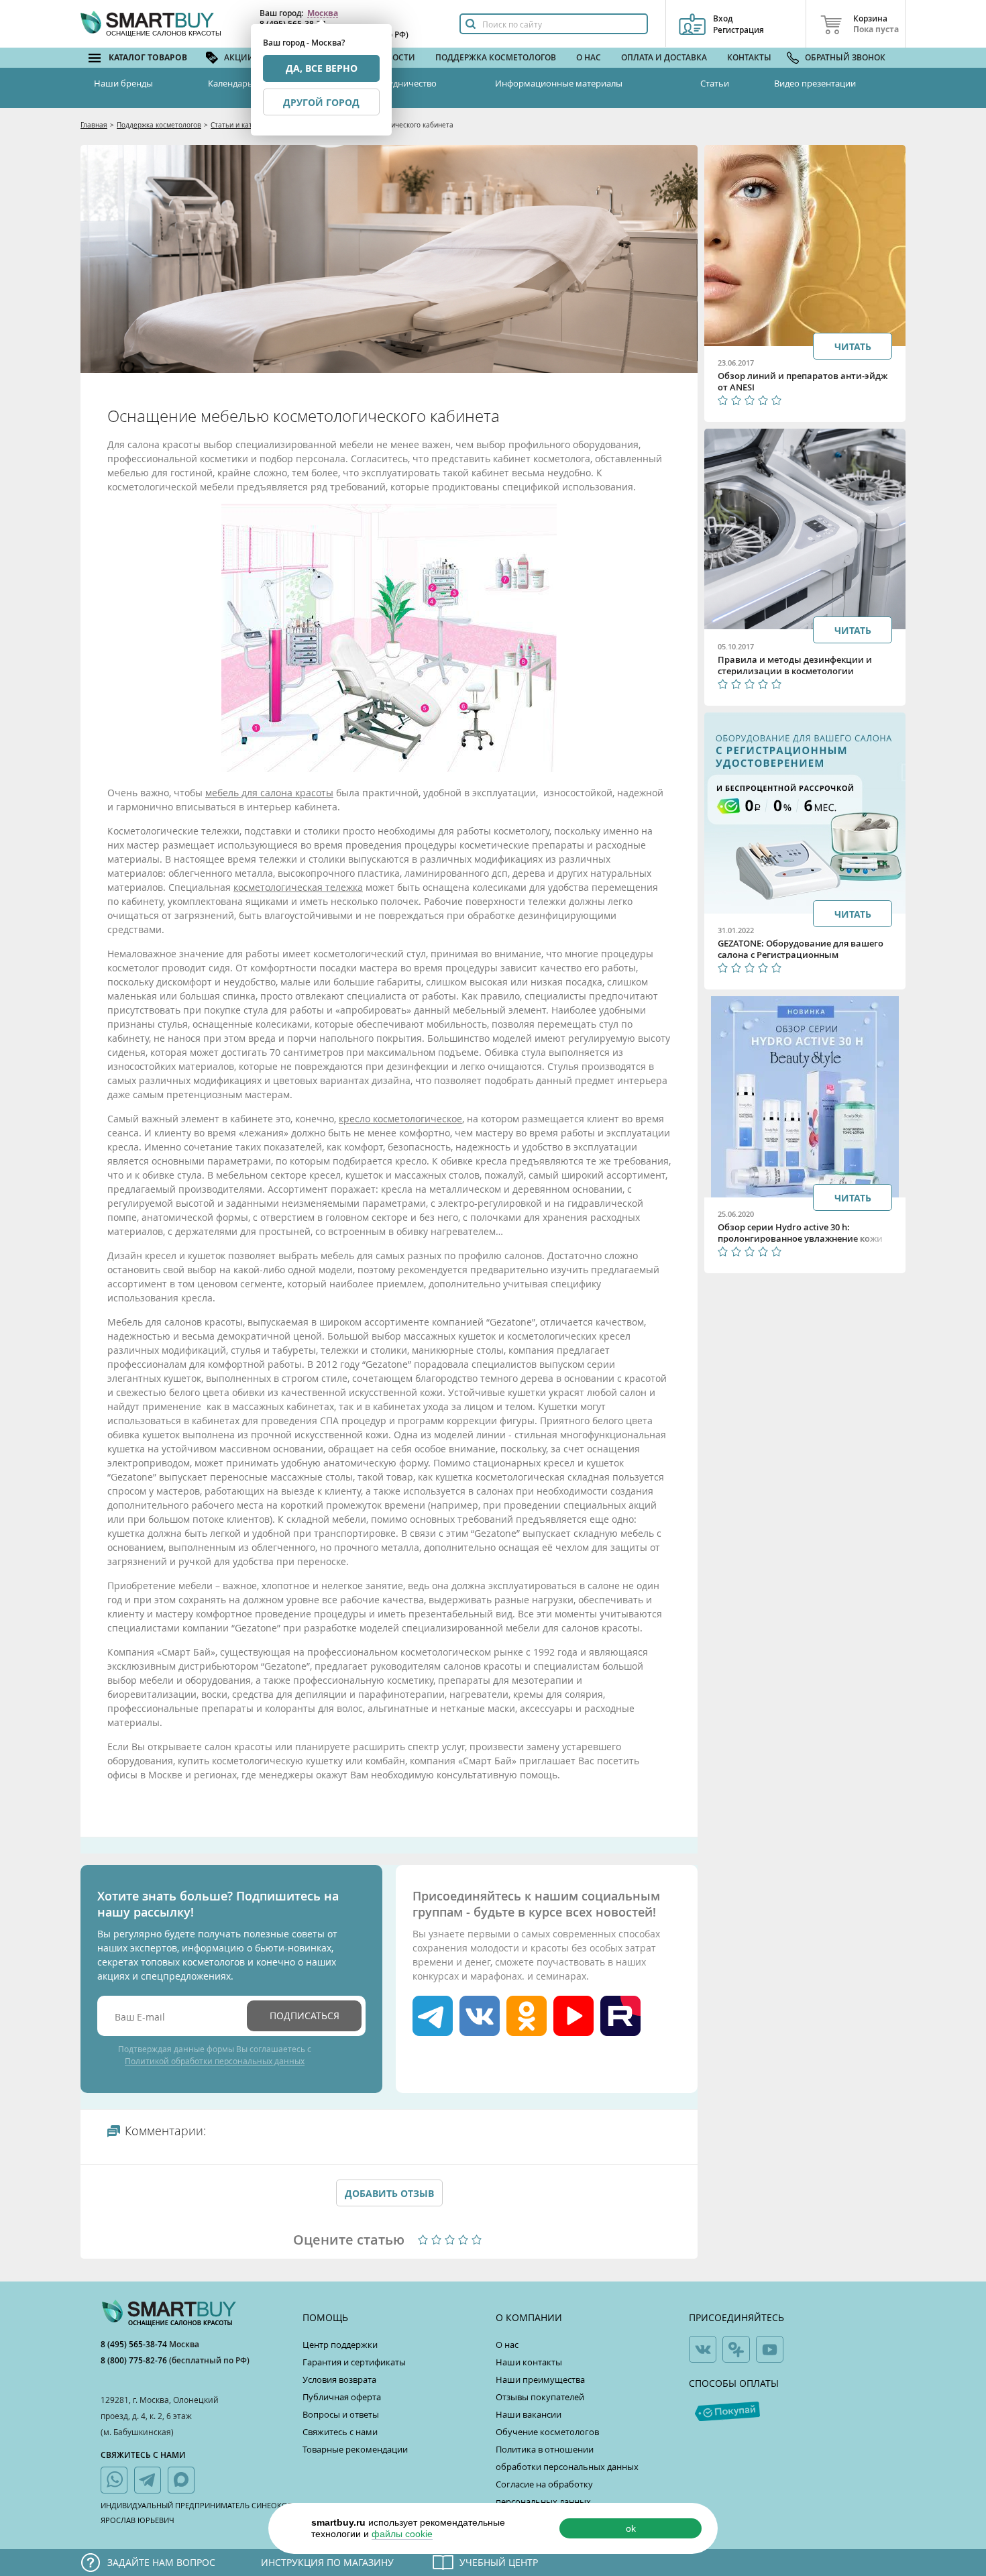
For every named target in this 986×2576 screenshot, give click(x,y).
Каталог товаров (148, 57)
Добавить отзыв (389, 2193)
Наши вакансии (529, 2414)
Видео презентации (815, 83)
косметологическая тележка (298, 887)
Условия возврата (339, 2379)
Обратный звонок (845, 57)
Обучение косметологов (547, 2432)
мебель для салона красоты (269, 793)
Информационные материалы (559, 83)
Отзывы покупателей (540, 2397)
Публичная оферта (342, 2397)
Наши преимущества (540, 2379)
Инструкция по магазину (327, 2562)
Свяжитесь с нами (340, 2432)
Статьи (715, 83)
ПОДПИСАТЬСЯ (305, 2016)
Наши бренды (123, 83)
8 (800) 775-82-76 (135, 2360)
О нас (589, 57)
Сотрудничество (402, 83)
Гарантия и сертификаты (354, 2362)
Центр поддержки (340, 2345)
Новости (395, 57)
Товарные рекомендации (355, 2449)
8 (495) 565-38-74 (135, 2344)
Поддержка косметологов (496, 57)
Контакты (749, 57)
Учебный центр (499, 2562)
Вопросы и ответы (341, 2414)
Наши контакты (529, 2362)
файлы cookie (402, 2534)
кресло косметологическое (400, 1119)
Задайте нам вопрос (161, 2562)
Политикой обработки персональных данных (215, 2061)
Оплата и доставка (664, 57)
